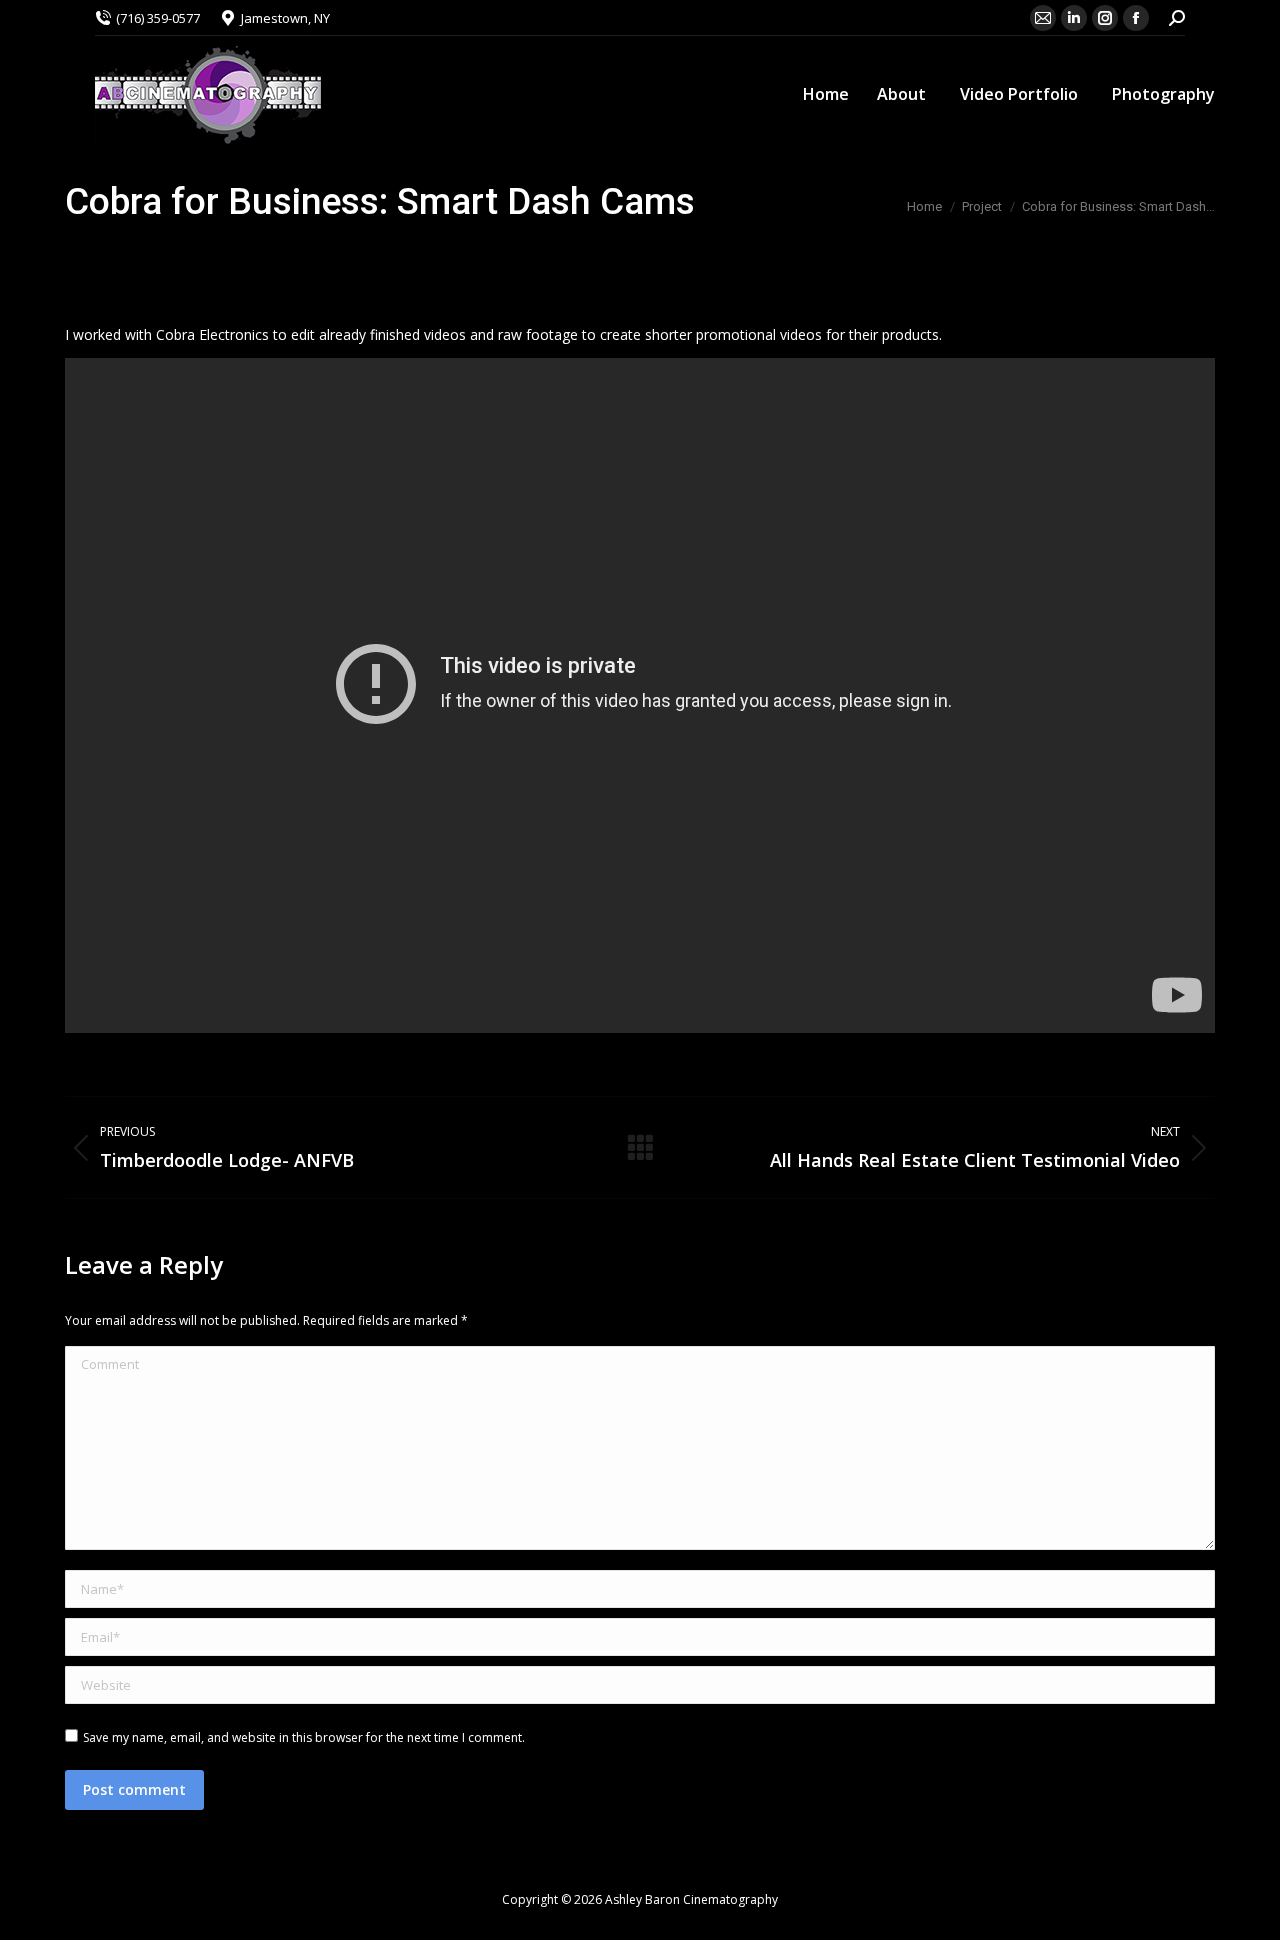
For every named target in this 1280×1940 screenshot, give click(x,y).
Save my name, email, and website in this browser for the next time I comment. (304, 1737)
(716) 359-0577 (158, 18)
